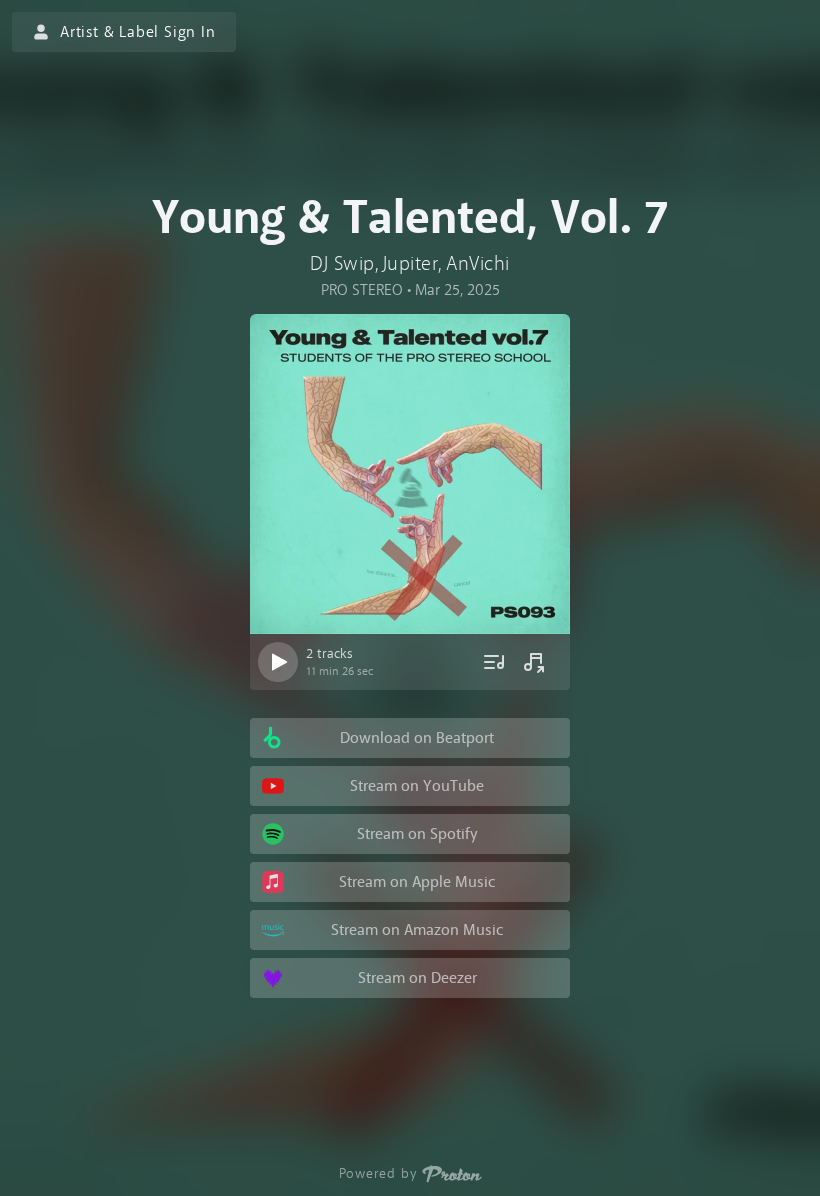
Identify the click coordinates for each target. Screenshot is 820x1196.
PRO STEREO (362, 290)
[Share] (534, 662)
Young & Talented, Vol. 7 (410, 218)
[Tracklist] (494, 662)
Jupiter (411, 263)
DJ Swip (342, 263)
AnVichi (478, 263)
